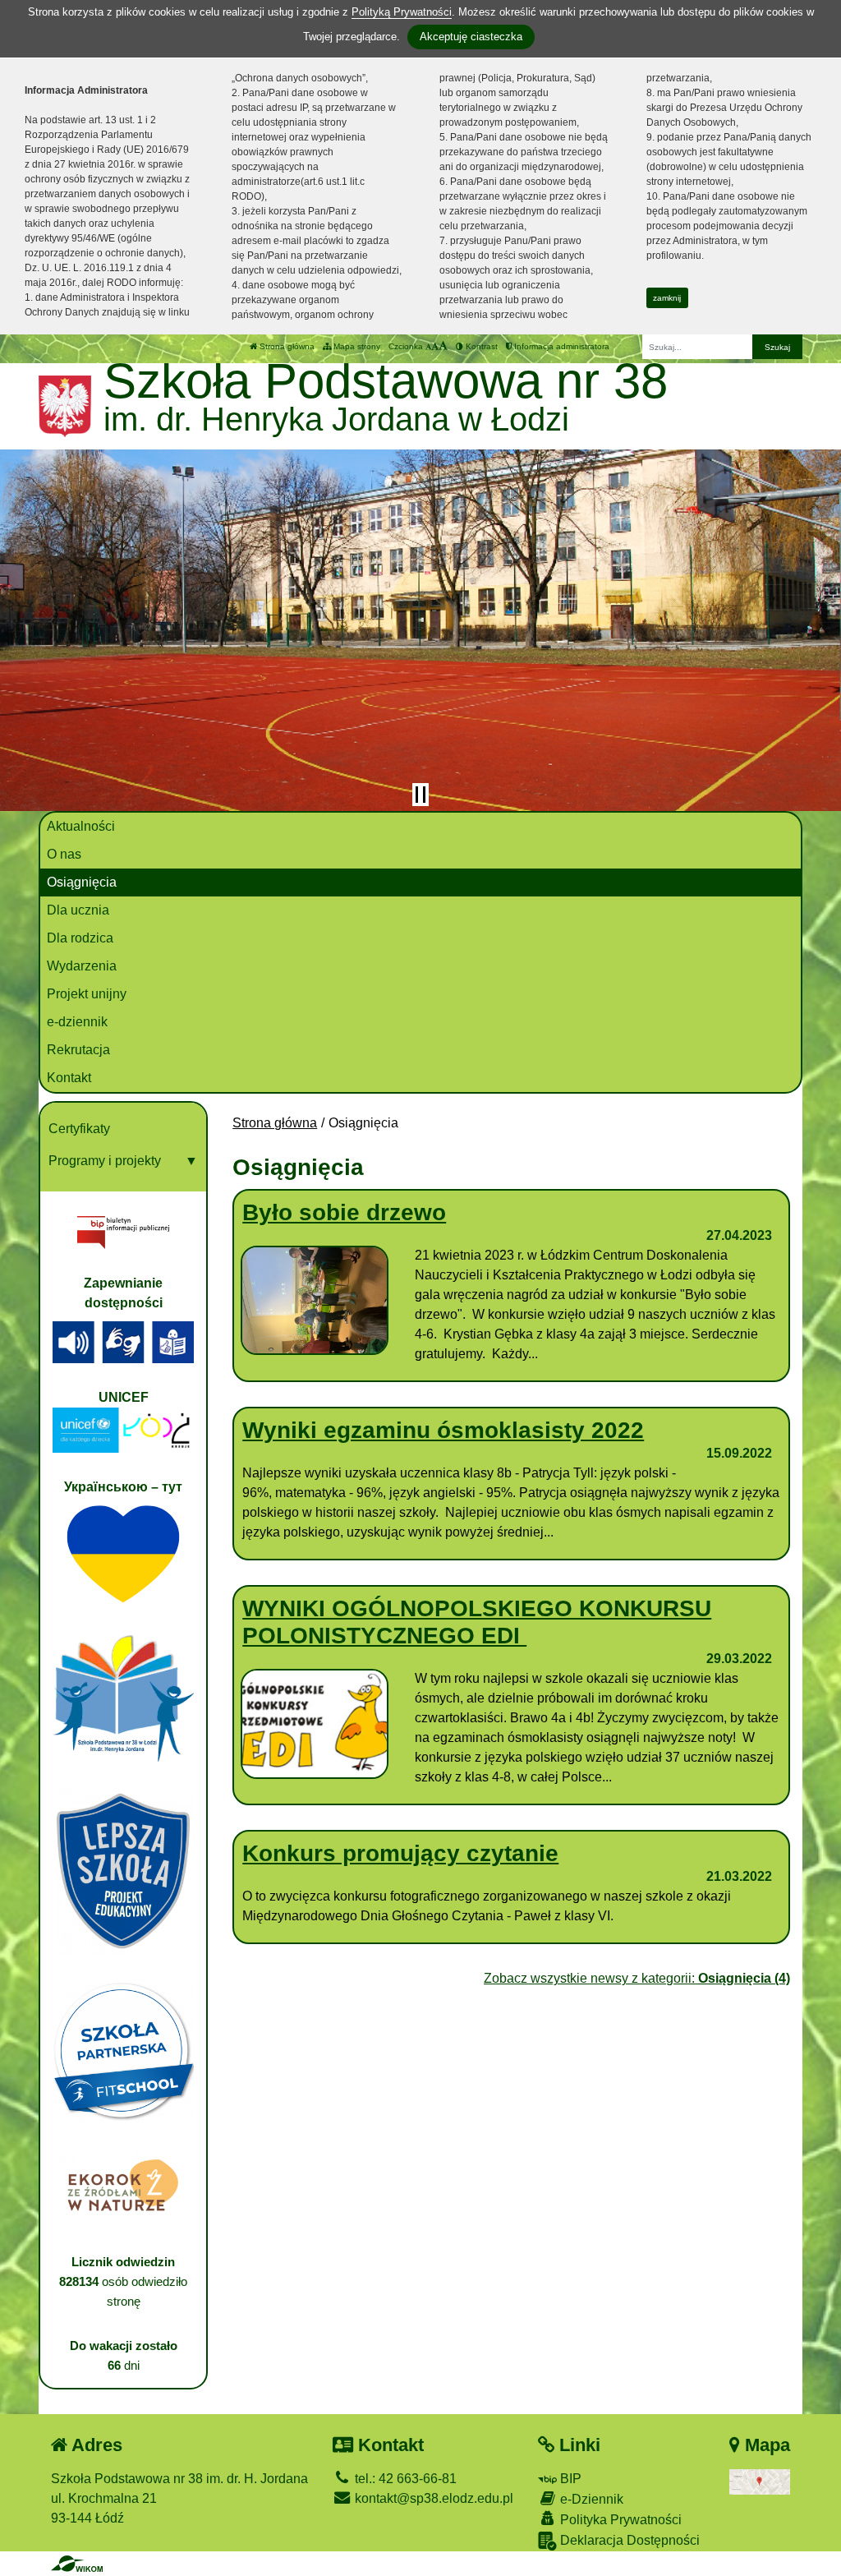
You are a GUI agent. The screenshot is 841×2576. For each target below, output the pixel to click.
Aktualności (81, 826)
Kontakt (69, 1078)
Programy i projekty (105, 1161)
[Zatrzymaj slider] (420, 795)
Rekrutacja (78, 1050)
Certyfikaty (79, 1129)
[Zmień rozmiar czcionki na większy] (435, 346)
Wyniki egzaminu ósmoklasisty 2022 (443, 1430)
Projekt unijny (87, 994)
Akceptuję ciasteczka (471, 37)
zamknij (667, 298)
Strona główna (286, 346)
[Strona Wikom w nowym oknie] (77, 2564)
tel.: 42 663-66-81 (404, 2479)
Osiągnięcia (82, 882)
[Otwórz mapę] (760, 2481)
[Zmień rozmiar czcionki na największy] (443, 346)
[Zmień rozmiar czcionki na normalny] (428, 346)
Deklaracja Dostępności (628, 2540)
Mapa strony (356, 346)
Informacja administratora (561, 346)
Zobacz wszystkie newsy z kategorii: (637, 1978)
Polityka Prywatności (619, 2520)
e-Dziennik (590, 2499)
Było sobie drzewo (344, 1212)
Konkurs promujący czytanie (400, 1853)
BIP (569, 2479)
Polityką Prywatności (402, 12)
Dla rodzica (80, 938)
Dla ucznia (78, 910)
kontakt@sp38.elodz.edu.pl (432, 2498)
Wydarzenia (82, 966)
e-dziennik (77, 1022)
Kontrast (480, 346)
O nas (64, 854)
